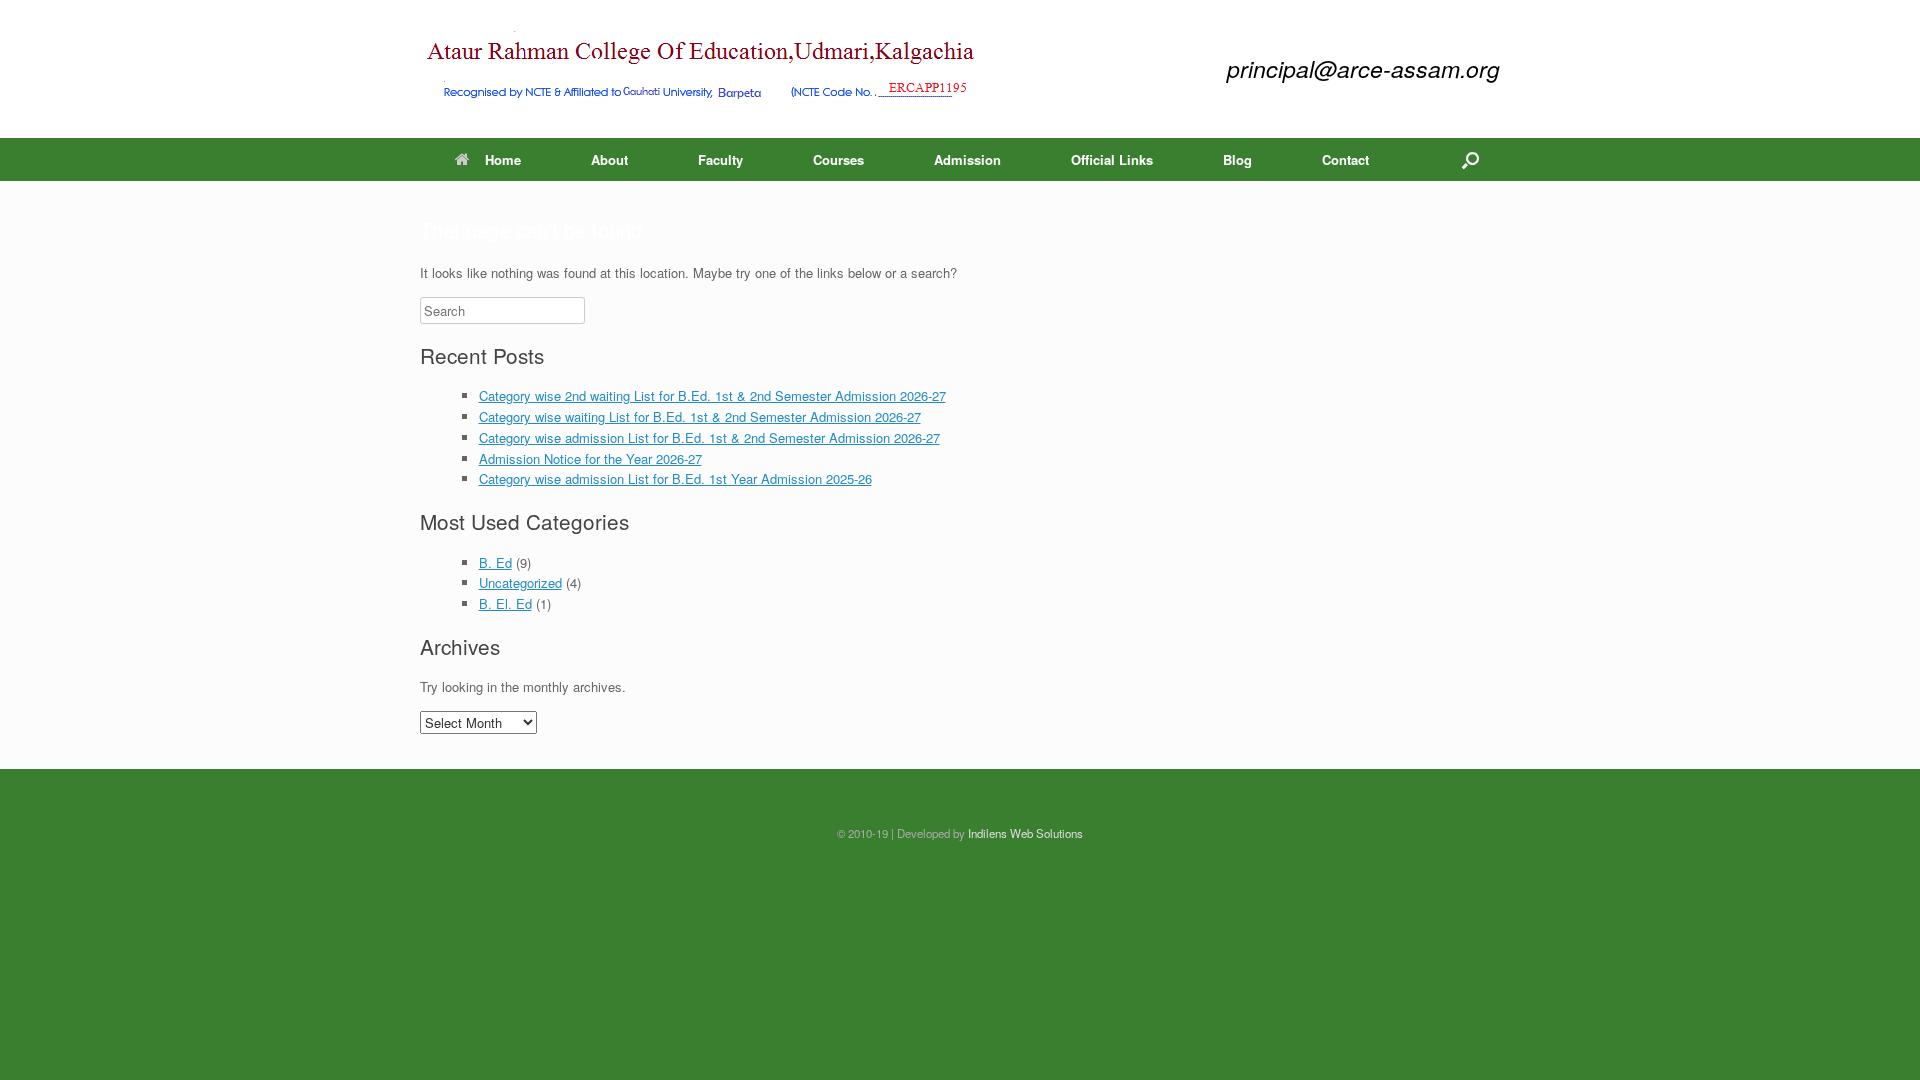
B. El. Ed (505, 603)
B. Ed (495, 562)
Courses (838, 159)
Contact (1345, 159)
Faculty (720, 159)
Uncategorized (520, 582)
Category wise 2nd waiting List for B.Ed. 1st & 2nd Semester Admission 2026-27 (712, 395)
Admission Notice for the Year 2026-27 (590, 458)
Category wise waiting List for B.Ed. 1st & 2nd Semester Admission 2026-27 (700, 416)
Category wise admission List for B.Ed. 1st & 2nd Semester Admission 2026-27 (709, 437)
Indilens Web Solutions (1025, 833)
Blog (1237, 159)
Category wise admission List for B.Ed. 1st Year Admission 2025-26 (675, 478)
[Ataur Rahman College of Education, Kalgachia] (701, 69)
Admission (967, 159)
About (609, 159)
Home (503, 159)
